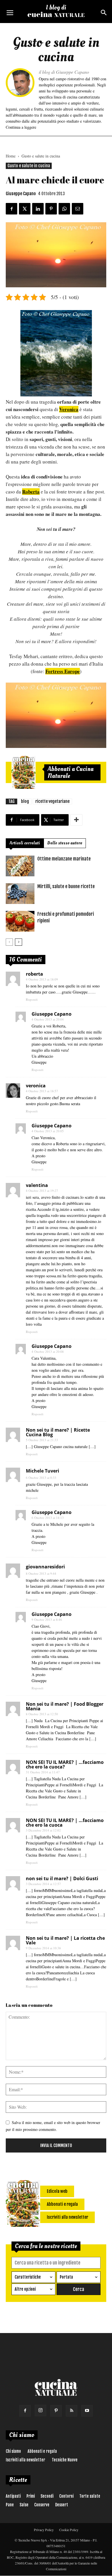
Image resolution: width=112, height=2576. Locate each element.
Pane (10, 2505)
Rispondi (32, 999)
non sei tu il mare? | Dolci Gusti (62, 1878)
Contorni (66, 2496)
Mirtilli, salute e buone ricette (66, 886)
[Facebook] (25, 2411)
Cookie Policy (69, 2530)
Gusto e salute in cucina (41, 156)
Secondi (47, 2496)
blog (25, 801)
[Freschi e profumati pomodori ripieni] (20, 921)
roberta (34, 974)
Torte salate (90, 2496)
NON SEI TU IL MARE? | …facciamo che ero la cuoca (65, 1823)
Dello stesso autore (65, 843)
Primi (31, 2496)
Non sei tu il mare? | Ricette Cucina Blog (58, 1432)
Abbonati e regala (42, 2451)
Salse (24, 2505)
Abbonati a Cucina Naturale (71, 772)
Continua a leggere (21, 127)
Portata (66, 2277)
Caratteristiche (28, 2277)
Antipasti (13, 2496)
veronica (36, 1086)
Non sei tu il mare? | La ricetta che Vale (65, 1940)
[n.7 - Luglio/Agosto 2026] (24, 772)
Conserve (42, 2505)
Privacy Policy (44, 2530)
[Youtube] (87, 2411)
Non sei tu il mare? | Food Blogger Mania (65, 1706)
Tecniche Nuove (65, 2460)
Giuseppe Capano (21, 194)
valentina (37, 1185)
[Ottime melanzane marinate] (20, 866)
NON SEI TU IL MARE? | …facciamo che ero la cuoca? (65, 1764)
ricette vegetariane (52, 801)
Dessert (62, 2505)
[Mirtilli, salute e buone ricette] (20, 894)
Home (11, 156)
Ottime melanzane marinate (64, 859)
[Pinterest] (56, 2411)
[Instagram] (40, 2410)
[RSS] (72, 2411)
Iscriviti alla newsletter (25, 2460)
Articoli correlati (25, 843)
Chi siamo (13, 2451)
